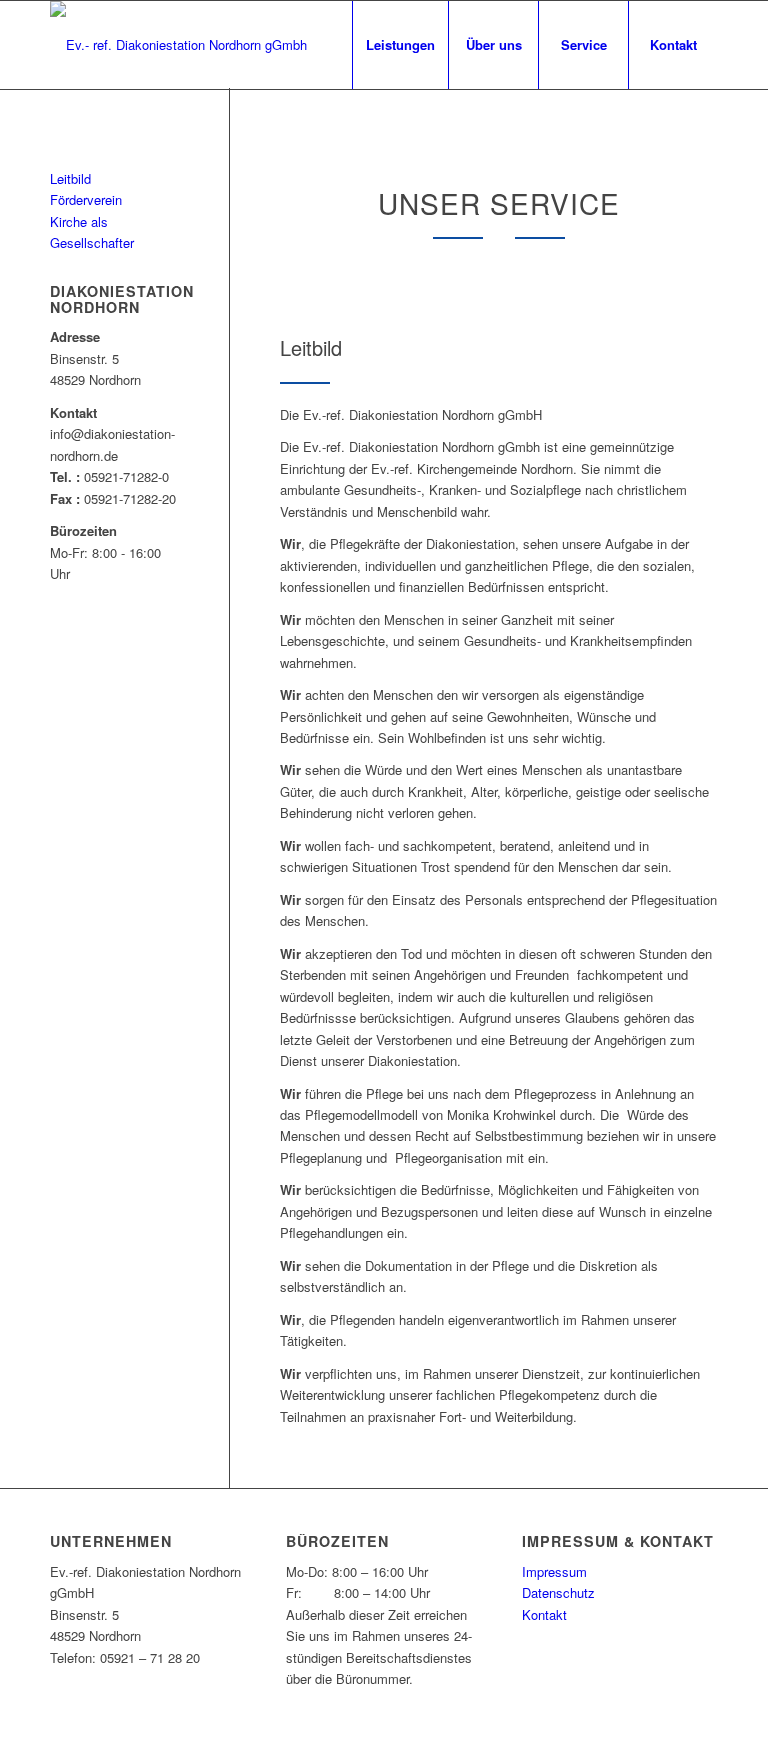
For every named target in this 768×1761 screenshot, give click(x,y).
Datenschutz (558, 1592)
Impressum (554, 1571)
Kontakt (544, 1614)
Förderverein (86, 199)
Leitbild (70, 178)
